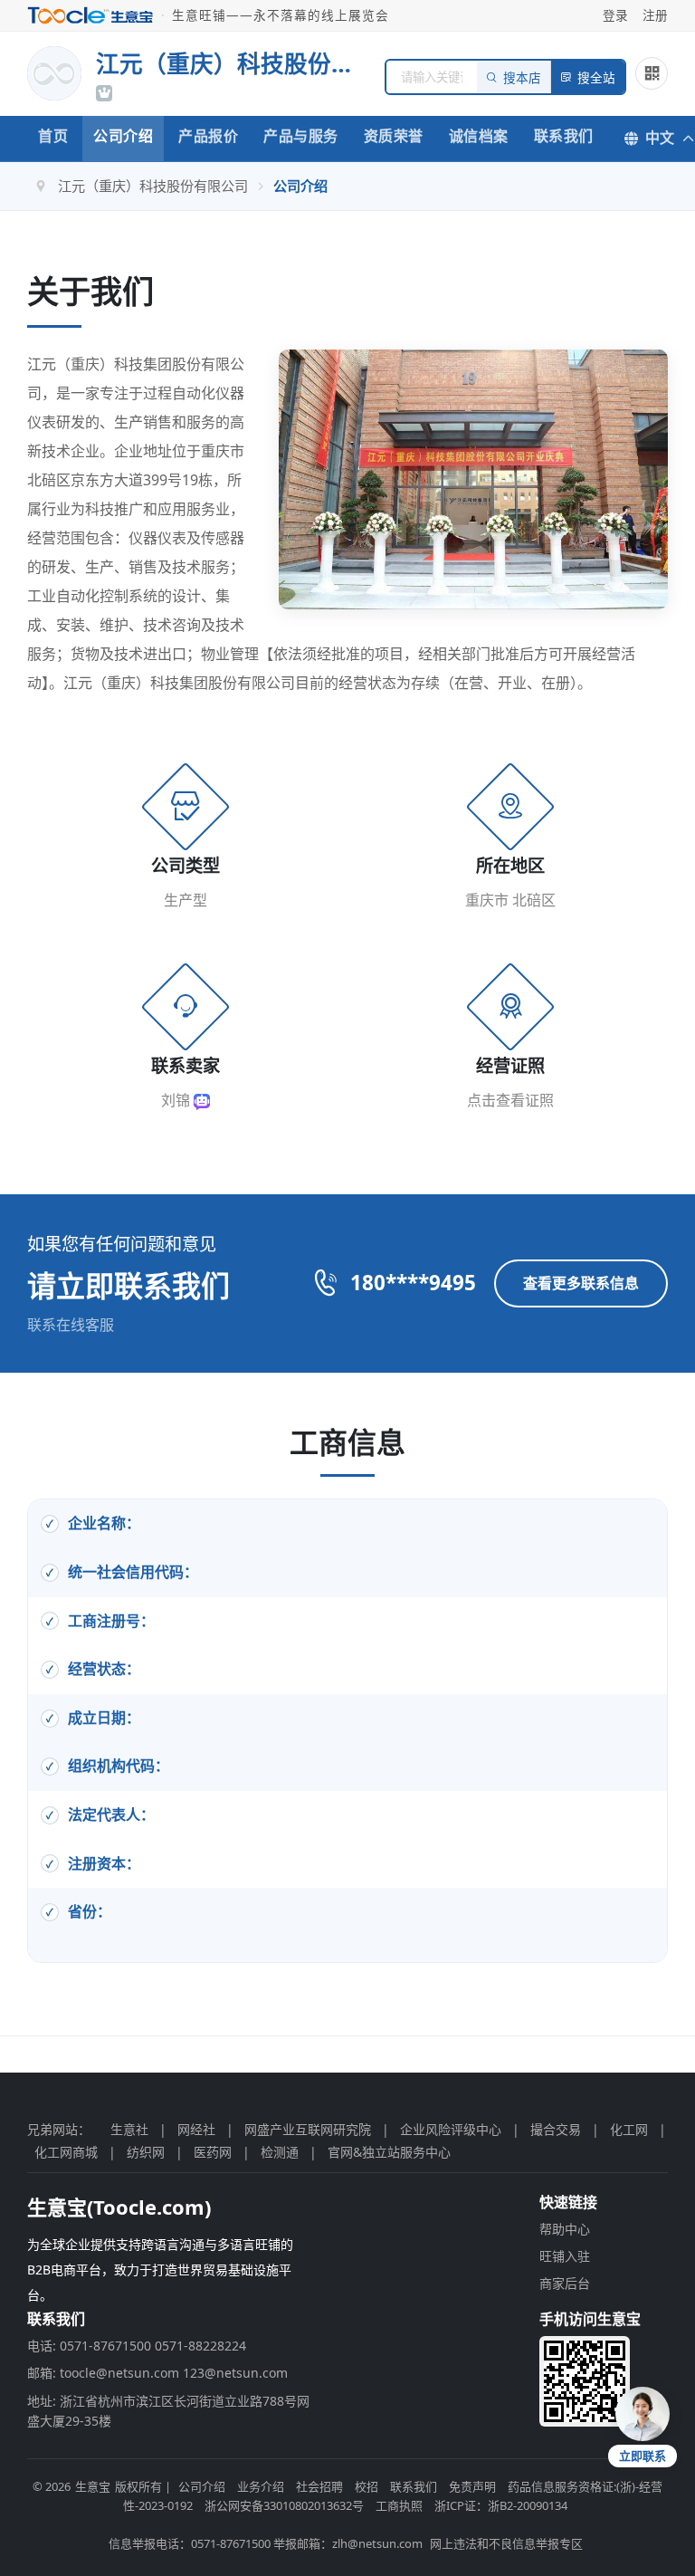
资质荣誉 (394, 136)
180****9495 (413, 1283)
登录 (615, 15)
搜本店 (522, 78)
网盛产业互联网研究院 (308, 2129)
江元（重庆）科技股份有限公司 (153, 186)
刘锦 (177, 1100)
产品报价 (208, 136)
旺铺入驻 (565, 2256)
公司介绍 (123, 136)
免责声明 (472, 2486)
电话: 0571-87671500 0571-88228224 (137, 2346)
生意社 (129, 2129)
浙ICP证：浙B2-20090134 (501, 2505)
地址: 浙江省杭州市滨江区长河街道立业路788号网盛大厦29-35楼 (168, 2411)
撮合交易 (556, 2129)
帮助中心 (565, 2229)
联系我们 (564, 136)
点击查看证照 (510, 1100)
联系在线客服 (71, 1325)
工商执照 (399, 2505)
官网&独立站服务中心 (389, 2152)
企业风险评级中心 (451, 2129)
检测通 (280, 2152)
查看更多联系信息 (581, 1283)
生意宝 (93, 2486)
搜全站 (596, 78)
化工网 (629, 2129)
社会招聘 (319, 2486)
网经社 (196, 2129)
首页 (53, 136)
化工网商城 (66, 2152)
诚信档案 (479, 136)
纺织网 (146, 2152)
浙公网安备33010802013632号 (284, 2505)
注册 (655, 15)
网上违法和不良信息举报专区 (506, 2543)
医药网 (213, 2152)
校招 (367, 2486)
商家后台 (565, 2283)
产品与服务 (301, 136)
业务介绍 (261, 2486)
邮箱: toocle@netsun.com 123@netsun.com (157, 2373)
